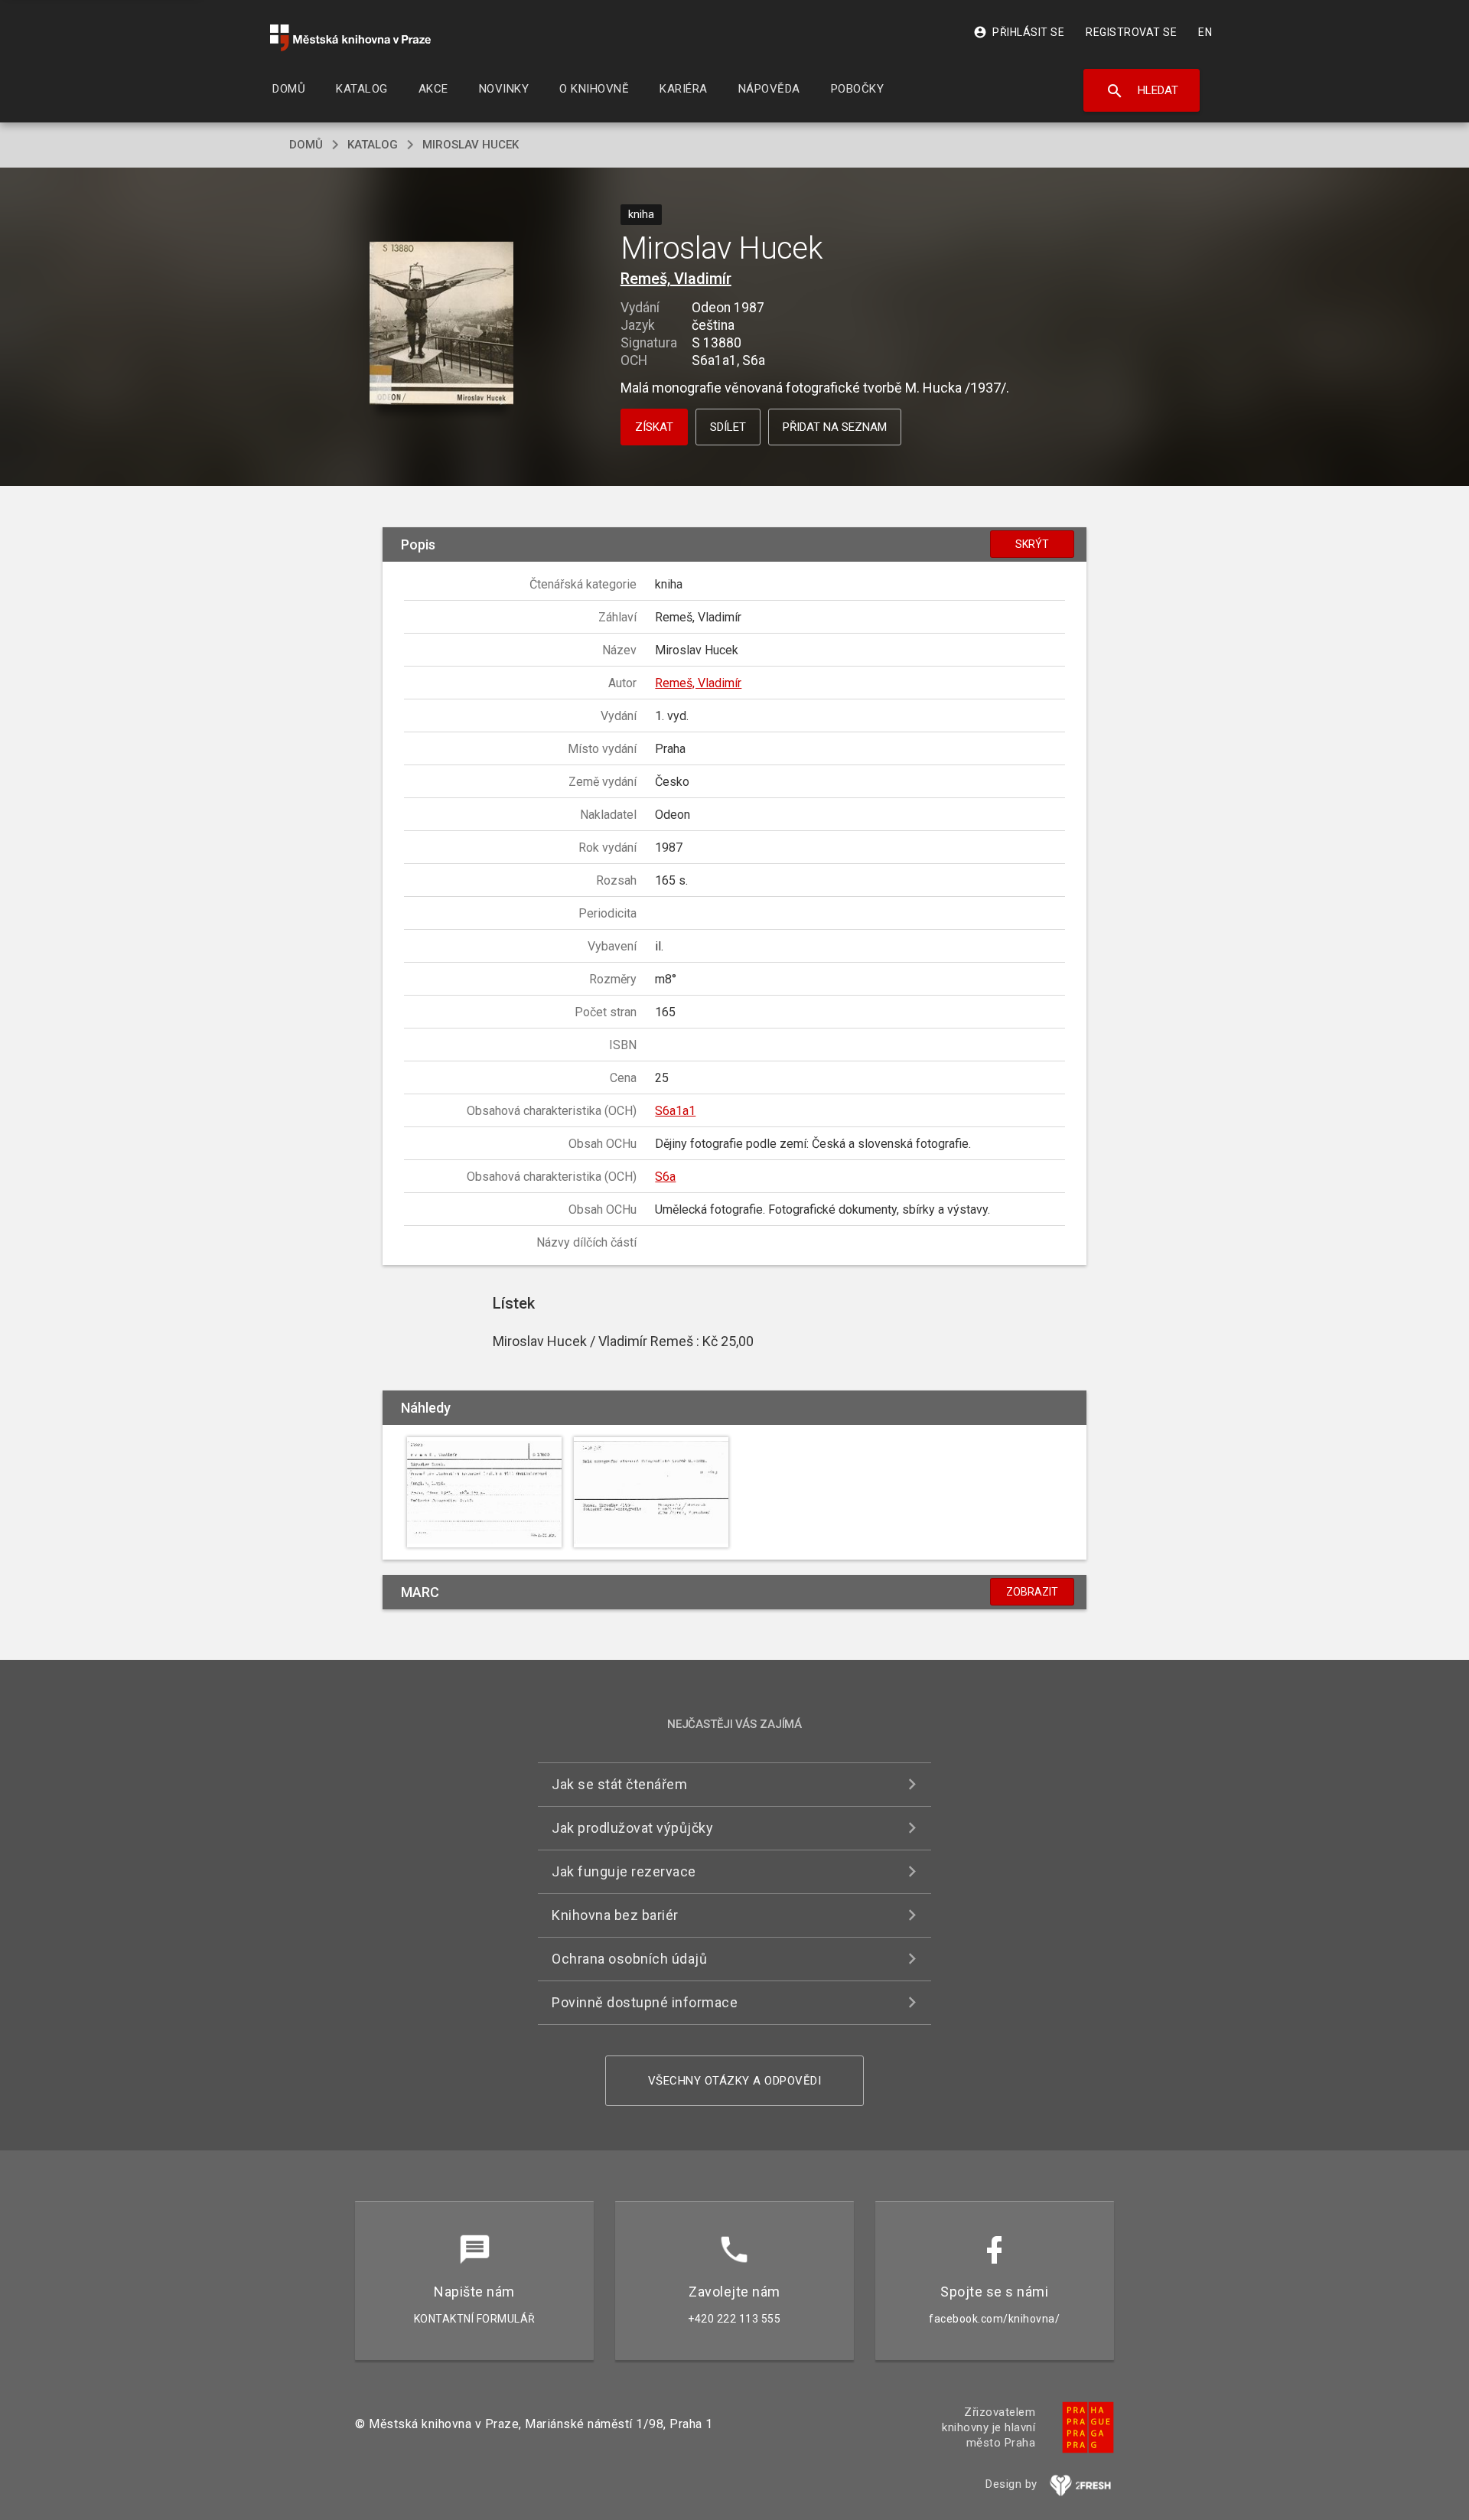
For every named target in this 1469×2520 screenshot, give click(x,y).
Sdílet (728, 427)
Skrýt (1032, 544)
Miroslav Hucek (471, 145)
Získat (654, 427)
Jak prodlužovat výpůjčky (632, 1828)
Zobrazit (1032, 1592)
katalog (373, 145)
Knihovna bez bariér (615, 1915)
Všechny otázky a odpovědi (735, 2081)
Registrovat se (1131, 32)
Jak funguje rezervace (624, 1871)
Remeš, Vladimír (676, 279)
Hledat (1142, 91)
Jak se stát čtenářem (619, 1784)
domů (306, 145)
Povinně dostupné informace (645, 2002)
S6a (665, 1177)
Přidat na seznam (835, 427)
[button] (442, 325)
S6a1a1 (675, 1111)
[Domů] (350, 38)
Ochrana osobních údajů (629, 1959)
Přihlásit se (1019, 32)
